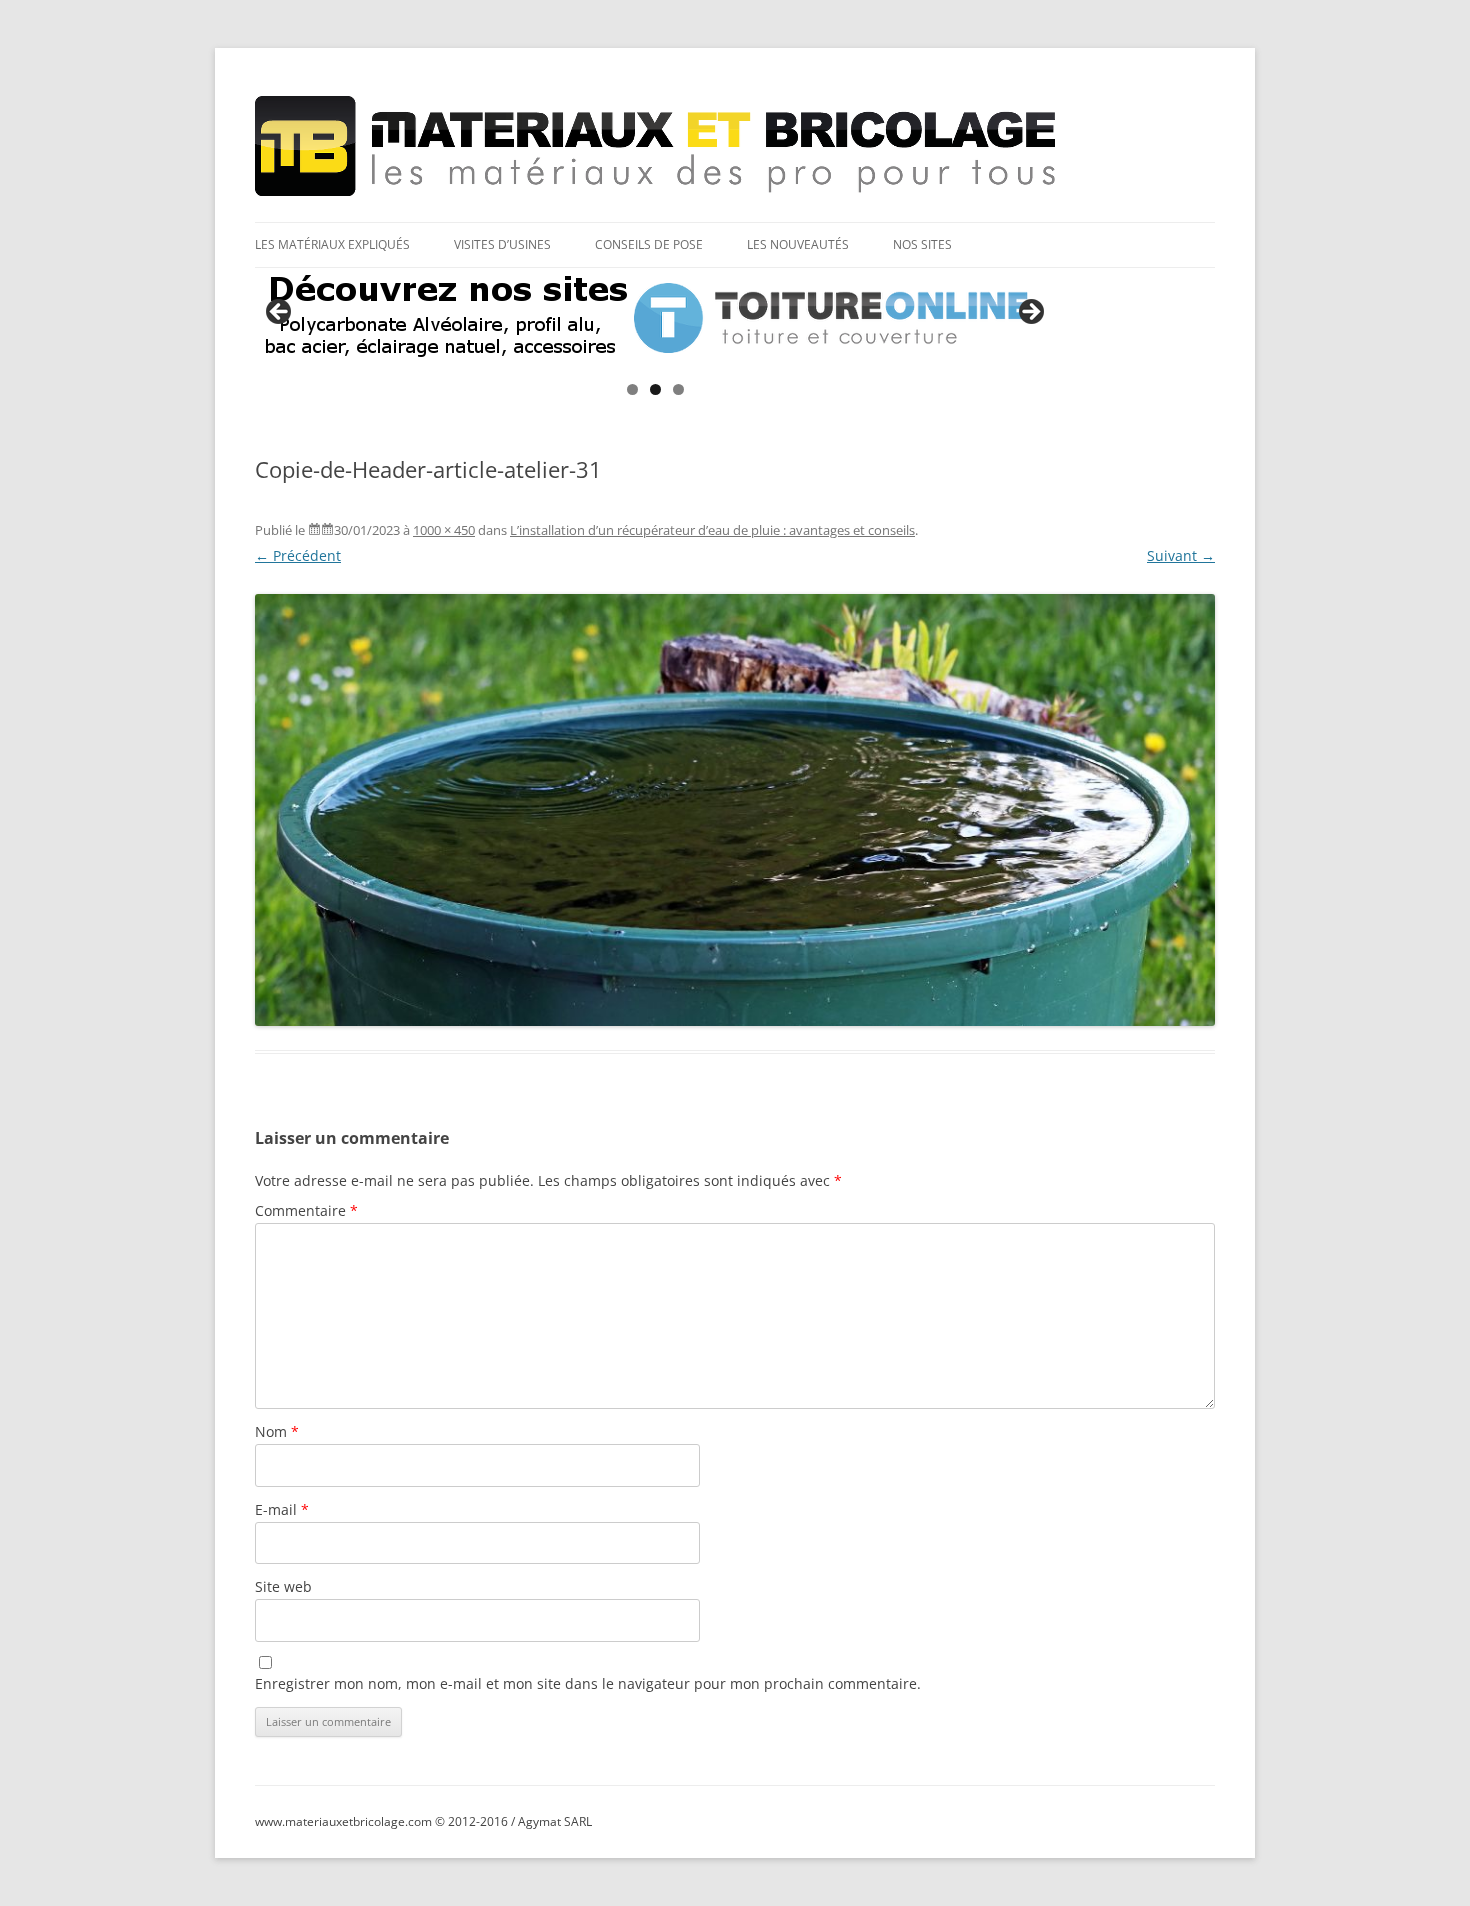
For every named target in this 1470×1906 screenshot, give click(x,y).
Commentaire (306, 1210)
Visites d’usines (502, 244)
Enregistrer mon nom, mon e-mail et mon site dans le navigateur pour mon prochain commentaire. (588, 1683)
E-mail (282, 1509)
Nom (277, 1431)
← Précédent (298, 555)
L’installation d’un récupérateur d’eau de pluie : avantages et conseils (712, 530)
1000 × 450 (444, 530)
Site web (283, 1586)
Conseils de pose (649, 244)
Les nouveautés (798, 244)
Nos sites (922, 244)
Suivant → (1181, 555)
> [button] (1030, 313)
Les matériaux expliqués (332, 244)
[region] (655, 318)
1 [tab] (632, 389)
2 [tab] (655, 389)
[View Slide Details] (655, 318)
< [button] (280, 313)
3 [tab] (678, 389)
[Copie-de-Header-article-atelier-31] (735, 810)
